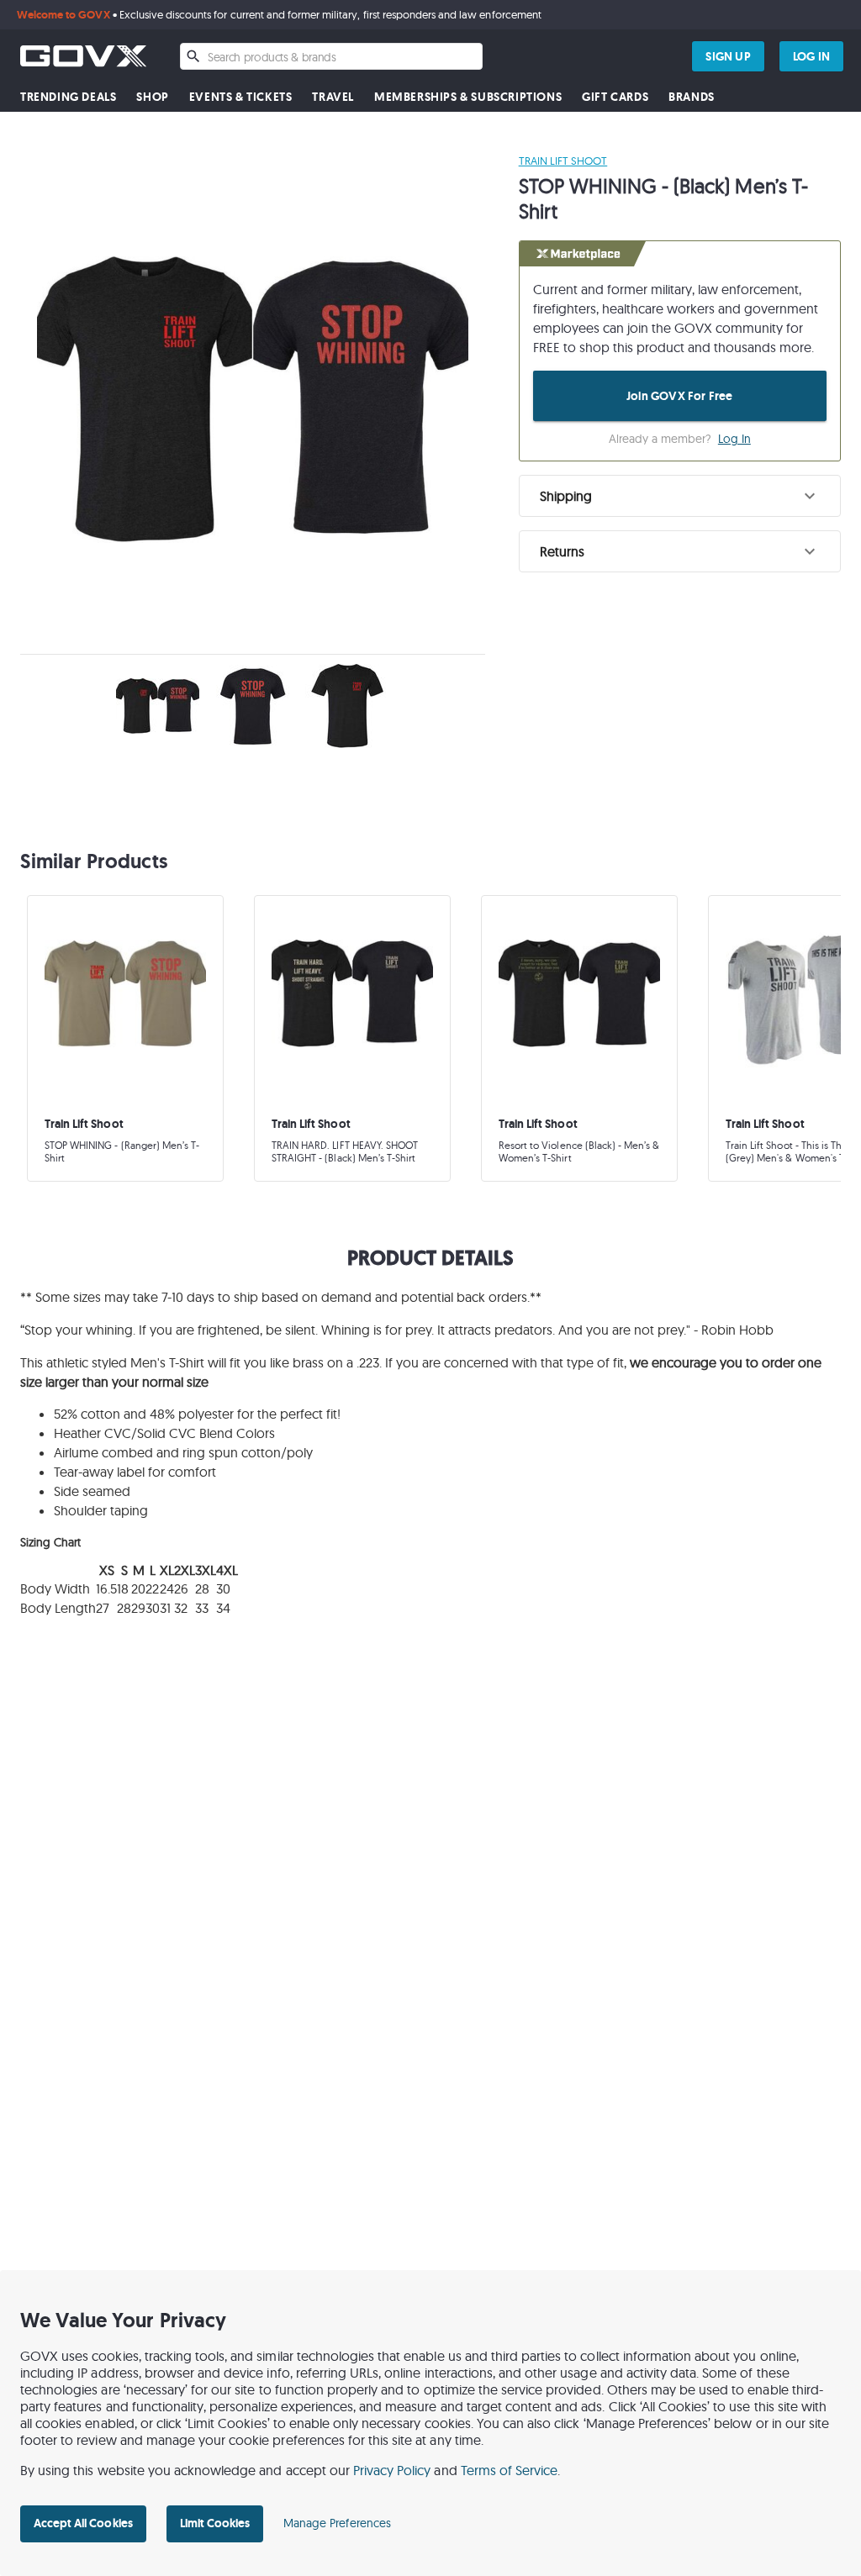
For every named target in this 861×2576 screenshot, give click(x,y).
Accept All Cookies (83, 2523)
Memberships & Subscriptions (468, 97)
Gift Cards (615, 97)
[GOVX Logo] (83, 56)
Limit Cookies (215, 2523)
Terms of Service (510, 2470)
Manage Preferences (337, 2523)
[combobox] (331, 56)
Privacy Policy (392, 2470)
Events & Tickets (241, 97)
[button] (680, 496)
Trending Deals (68, 97)
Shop (152, 97)
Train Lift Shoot (563, 161)
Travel (333, 97)
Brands (692, 97)
